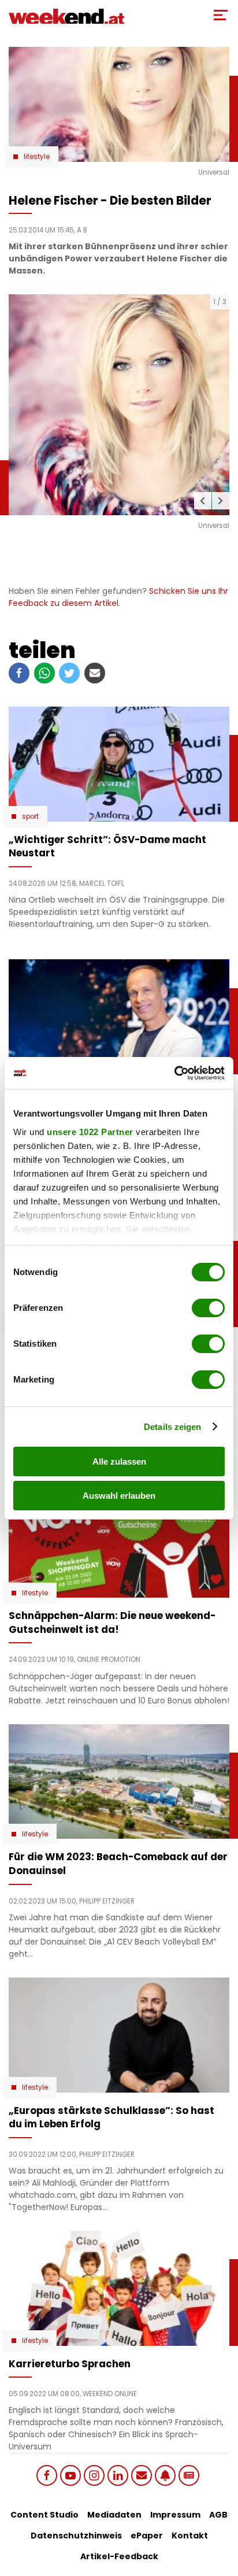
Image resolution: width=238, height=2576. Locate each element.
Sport (30, 816)
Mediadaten (114, 2515)
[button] (203, 501)
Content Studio (44, 2515)
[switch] (208, 1308)
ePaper (147, 2536)
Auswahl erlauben (119, 1496)
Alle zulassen (119, 1461)
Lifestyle (37, 157)
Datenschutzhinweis (76, 2536)
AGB (218, 2515)
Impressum (175, 2515)
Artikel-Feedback (119, 2556)
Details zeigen (172, 1427)
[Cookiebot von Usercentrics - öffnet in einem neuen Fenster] (174, 1073)
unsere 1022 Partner (90, 1132)
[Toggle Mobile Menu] (221, 15)
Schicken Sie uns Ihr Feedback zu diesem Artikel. (118, 597)
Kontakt (190, 2536)
